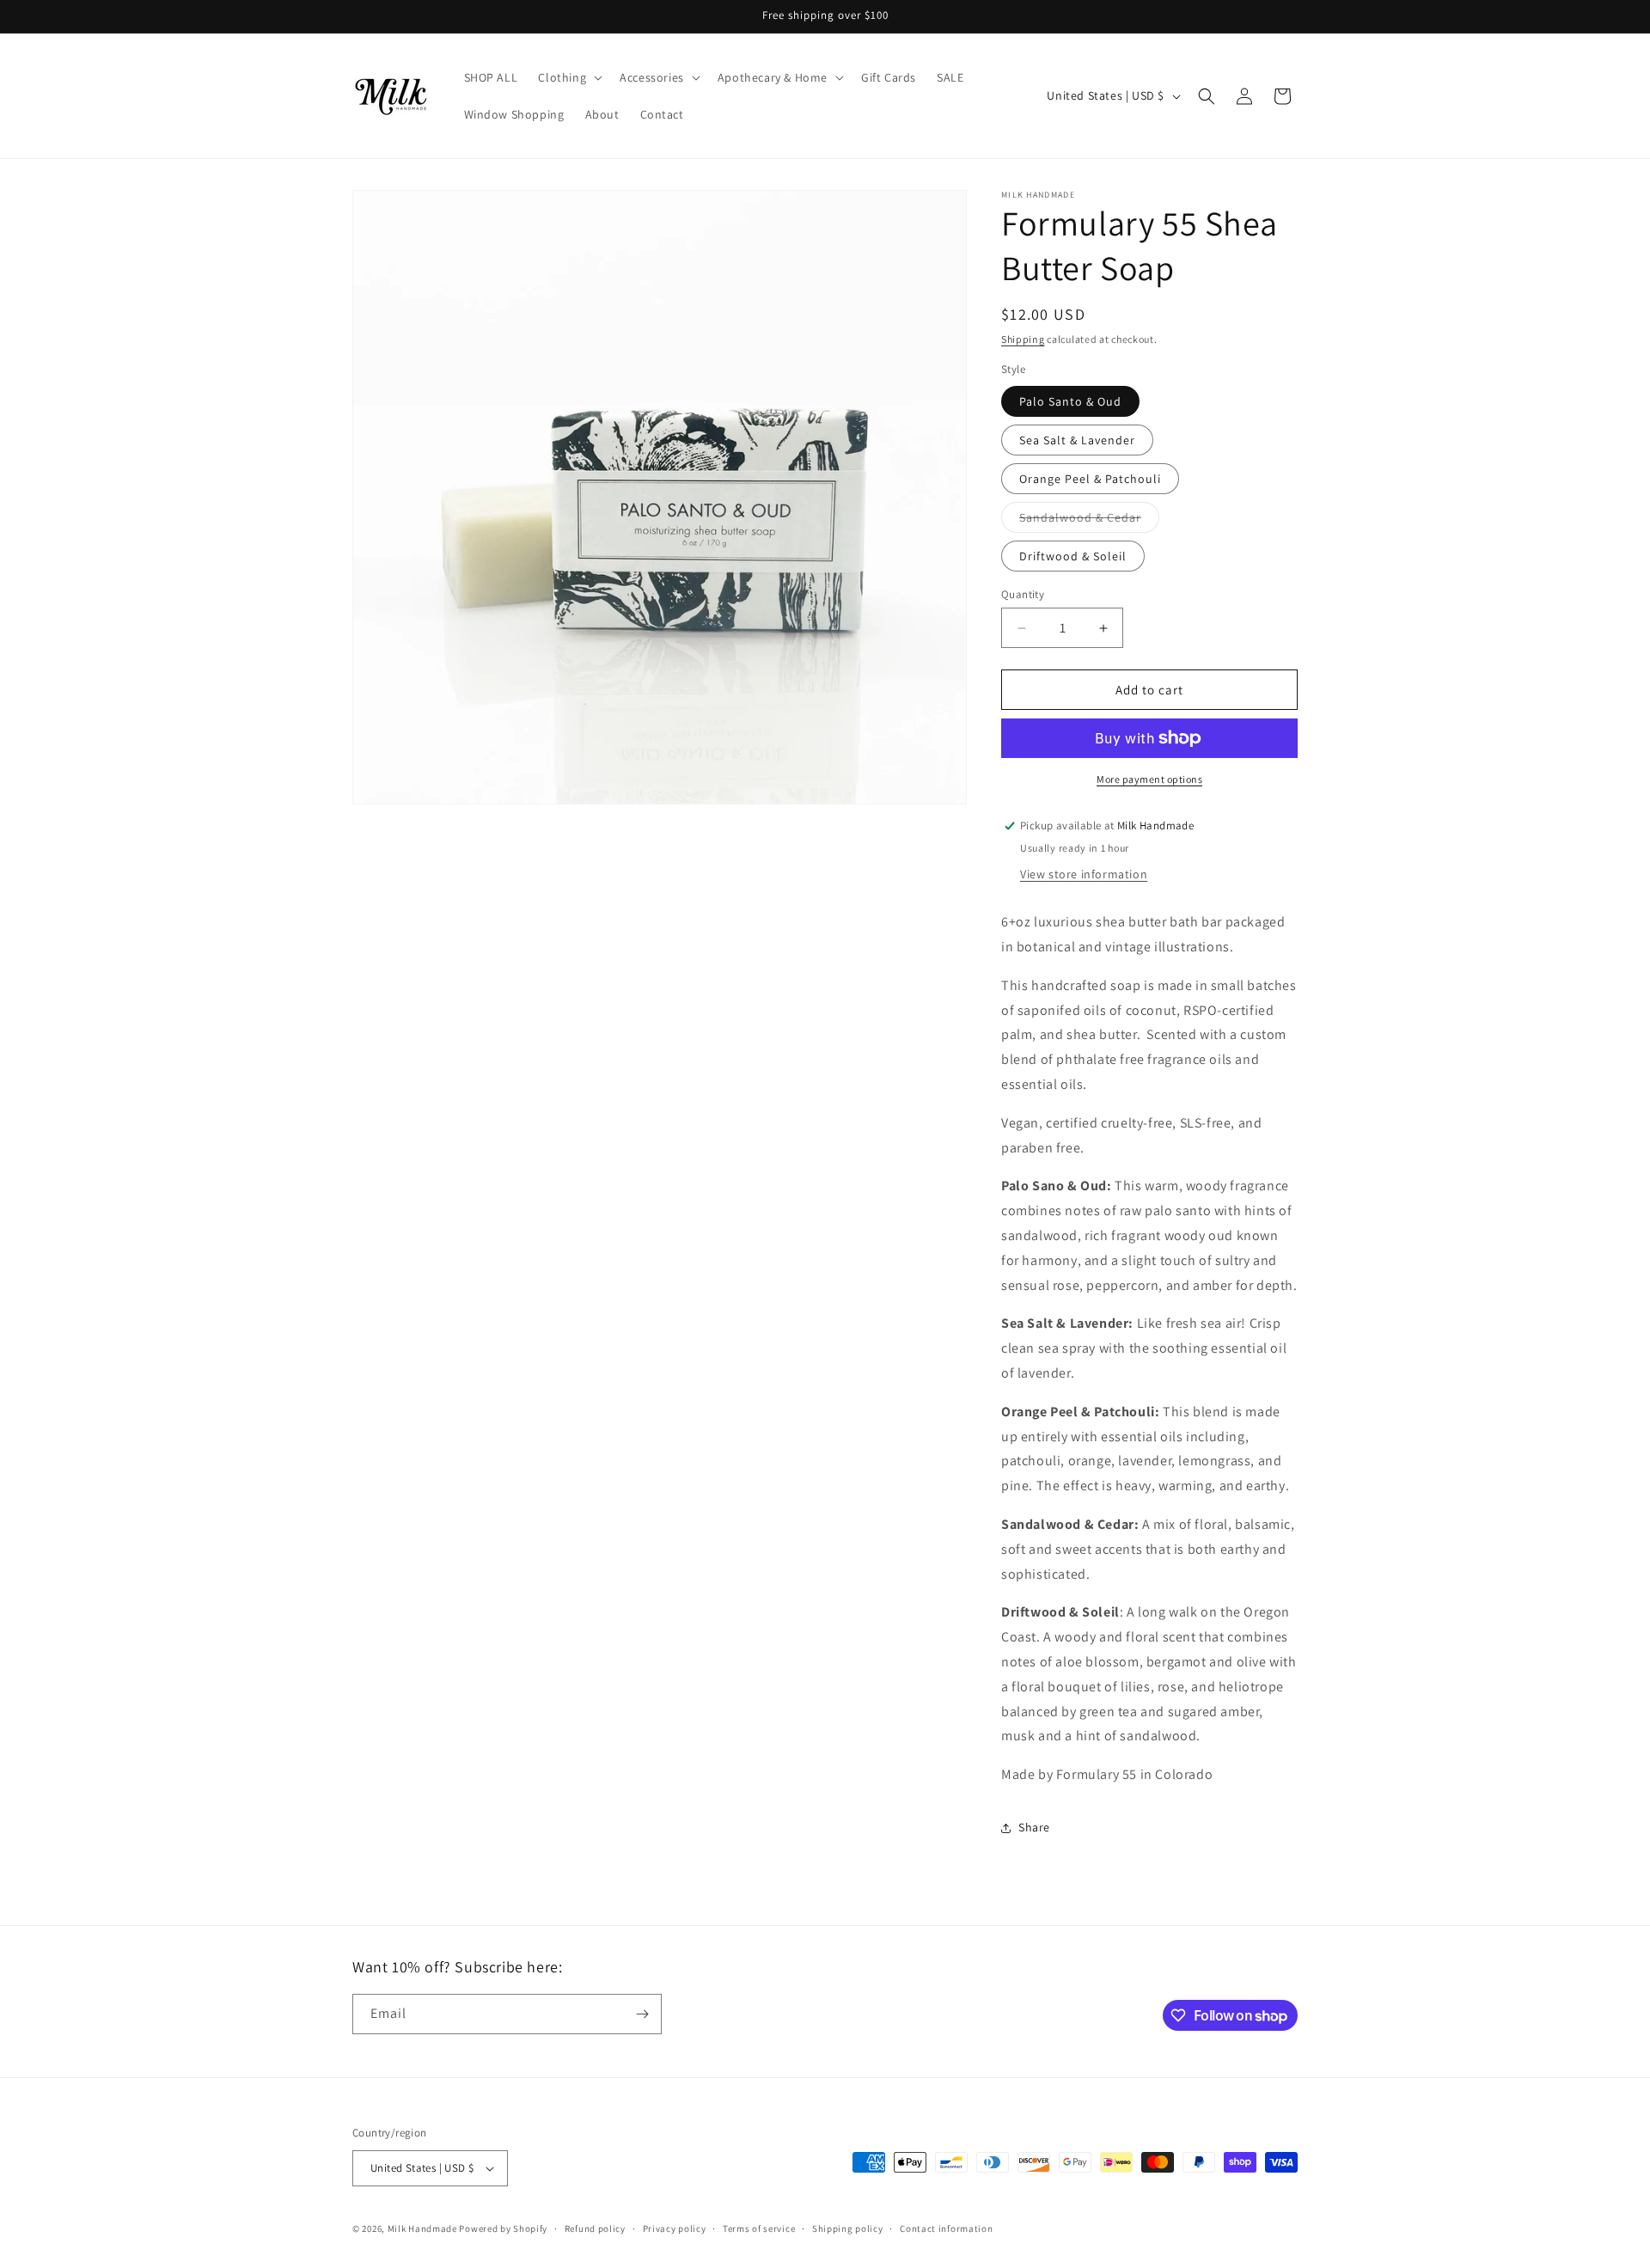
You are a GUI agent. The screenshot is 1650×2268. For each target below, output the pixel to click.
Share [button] (1034, 1827)
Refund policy (595, 2228)
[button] (568, 77)
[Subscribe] (642, 2014)
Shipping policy (848, 2228)
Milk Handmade (422, 2228)
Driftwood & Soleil (1073, 556)
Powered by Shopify (503, 2228)
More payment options (1149, 779)
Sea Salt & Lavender (1077, 440)
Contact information (946, 2228)
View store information (1084, 874)
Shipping (1023, 339)
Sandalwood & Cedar (1089, 521)
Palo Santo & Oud (1070, 401)
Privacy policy (675, 2228)
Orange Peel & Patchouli (1090, 479)
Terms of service (759, 2228)
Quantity (1023, 594)
